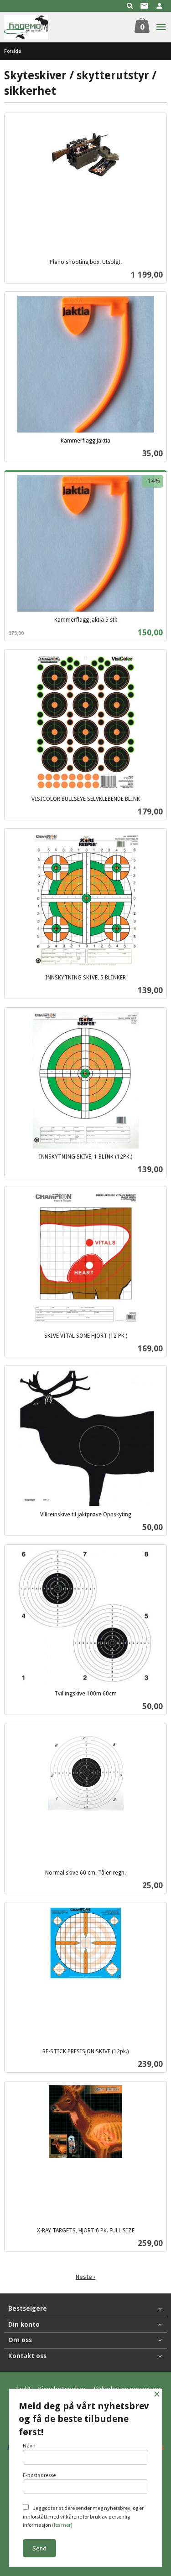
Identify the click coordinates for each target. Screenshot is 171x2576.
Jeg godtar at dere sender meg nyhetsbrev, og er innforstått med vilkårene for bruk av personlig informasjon (83, 2516)
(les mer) (62, 2525)
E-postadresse (39, 2475)
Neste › (85, 2277)
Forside (13, 51)
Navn (29, 2445)
